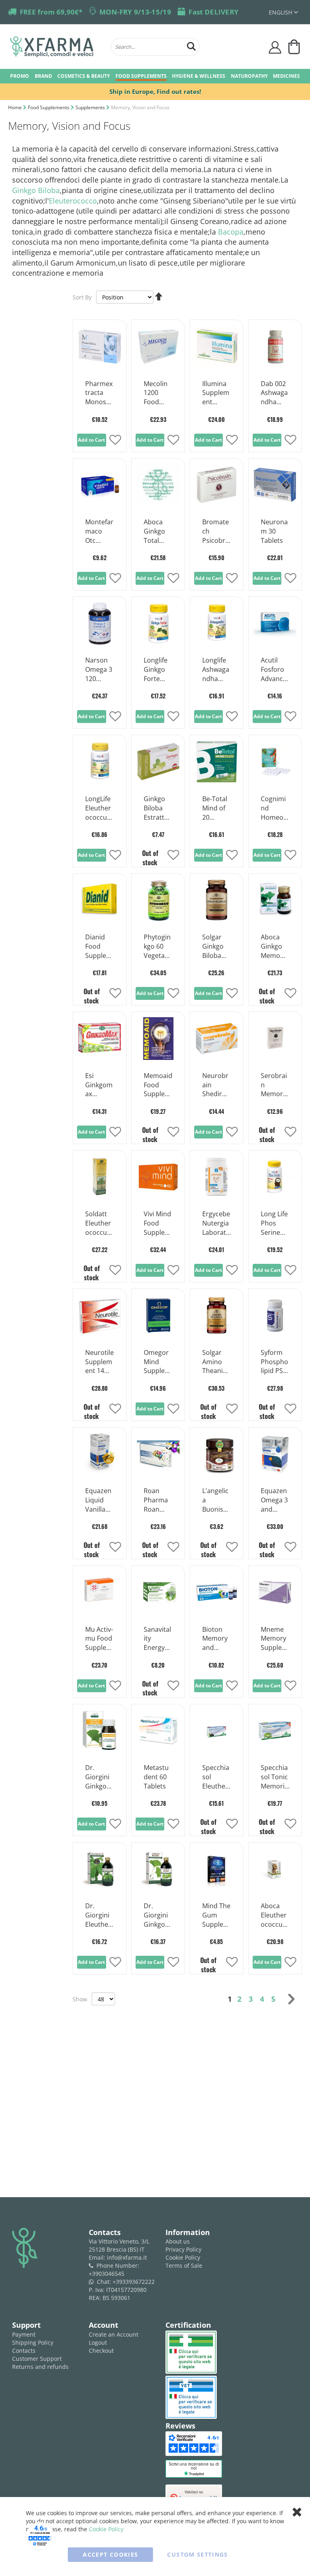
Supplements (91, 107)
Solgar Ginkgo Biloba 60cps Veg (213, 947)
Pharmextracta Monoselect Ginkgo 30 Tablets (99, 393)
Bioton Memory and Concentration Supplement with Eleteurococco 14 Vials (216, 1639)
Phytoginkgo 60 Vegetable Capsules (157, 947)
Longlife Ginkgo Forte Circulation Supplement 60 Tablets (157, 670)
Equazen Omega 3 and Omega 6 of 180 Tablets (274, 1500)
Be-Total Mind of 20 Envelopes (216, 808)
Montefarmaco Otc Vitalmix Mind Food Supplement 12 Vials (99, 532)
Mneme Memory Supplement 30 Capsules (274, 1639)
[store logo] (57, 47)
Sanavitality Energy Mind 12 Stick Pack (157, 1639)
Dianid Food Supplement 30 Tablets (99, 947)
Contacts (24, 2351)
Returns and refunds (40, 2367)
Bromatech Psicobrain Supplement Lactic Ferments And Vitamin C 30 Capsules (216, 532)
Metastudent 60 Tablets (156, 1777)
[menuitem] (20, 76)
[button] (283, 12)
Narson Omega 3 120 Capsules (99, 670)
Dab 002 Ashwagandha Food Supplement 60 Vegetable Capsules (274, 393)
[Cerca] (191, 45)
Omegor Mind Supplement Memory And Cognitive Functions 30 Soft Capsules (158, 1362)
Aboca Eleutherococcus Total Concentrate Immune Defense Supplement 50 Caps (275, 1915)
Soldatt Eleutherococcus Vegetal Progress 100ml (99, 1224)
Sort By (82, 297)
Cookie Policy (183, 2257)
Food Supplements (49, 107)
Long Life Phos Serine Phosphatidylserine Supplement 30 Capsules (274, 1224)
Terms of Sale (184, 2265)
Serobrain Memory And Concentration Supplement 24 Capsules (275, 1085)
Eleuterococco (73, 201)
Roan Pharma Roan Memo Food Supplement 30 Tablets (157, 1500)
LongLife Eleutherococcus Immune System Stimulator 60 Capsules (99, 808)
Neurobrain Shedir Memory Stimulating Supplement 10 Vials (216, 1085)
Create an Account (114, 2334)
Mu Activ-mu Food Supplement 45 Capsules (99, 1639)
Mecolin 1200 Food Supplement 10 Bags (157, 393)
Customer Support (37, 2359)
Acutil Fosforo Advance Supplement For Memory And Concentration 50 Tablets (275, 670)
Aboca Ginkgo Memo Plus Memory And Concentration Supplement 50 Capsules (275, 947)
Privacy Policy (183, 2249)
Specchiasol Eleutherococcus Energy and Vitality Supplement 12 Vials (216, 1777)
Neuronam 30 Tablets (274, 531)
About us (178, 2241)
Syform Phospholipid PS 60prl (274, 1362)
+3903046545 (107, 2274)
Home (16, 107)
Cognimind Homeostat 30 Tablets (275, 808)
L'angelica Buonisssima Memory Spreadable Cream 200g (216, 1500)
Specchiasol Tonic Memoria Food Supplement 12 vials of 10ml (274, 1777)
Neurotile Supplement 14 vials (99, 1362)
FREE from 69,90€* (51, 12)
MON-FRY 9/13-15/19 (135, 12)
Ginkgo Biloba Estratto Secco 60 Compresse (158, 808)
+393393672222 (134, 2282)
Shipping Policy (33, 2342)
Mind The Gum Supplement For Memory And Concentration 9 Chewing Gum (216, 1915)
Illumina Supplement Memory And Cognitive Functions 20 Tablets (216, 393)
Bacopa (231, 232)
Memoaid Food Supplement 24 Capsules (158, 1085)
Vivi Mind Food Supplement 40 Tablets (157, 1224)
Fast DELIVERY (214, 12)
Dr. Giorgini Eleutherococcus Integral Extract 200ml (98, 1915)
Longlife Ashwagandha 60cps (216, 670)
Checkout (101, 2351)
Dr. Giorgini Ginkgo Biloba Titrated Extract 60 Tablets (97, 1777)
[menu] (155, 76)
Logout (98, 2342)
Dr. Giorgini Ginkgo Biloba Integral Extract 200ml (156, 1915)
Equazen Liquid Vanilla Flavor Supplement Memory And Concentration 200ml (99, 1500)
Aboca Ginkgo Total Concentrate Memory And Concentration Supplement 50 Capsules (158, 532)
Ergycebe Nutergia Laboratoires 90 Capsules (216, 1224)
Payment (24, 2334)
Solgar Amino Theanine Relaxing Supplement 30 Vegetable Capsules (216, 1362)
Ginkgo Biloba (36, 190)
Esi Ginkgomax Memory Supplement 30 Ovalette (99, 1085)
